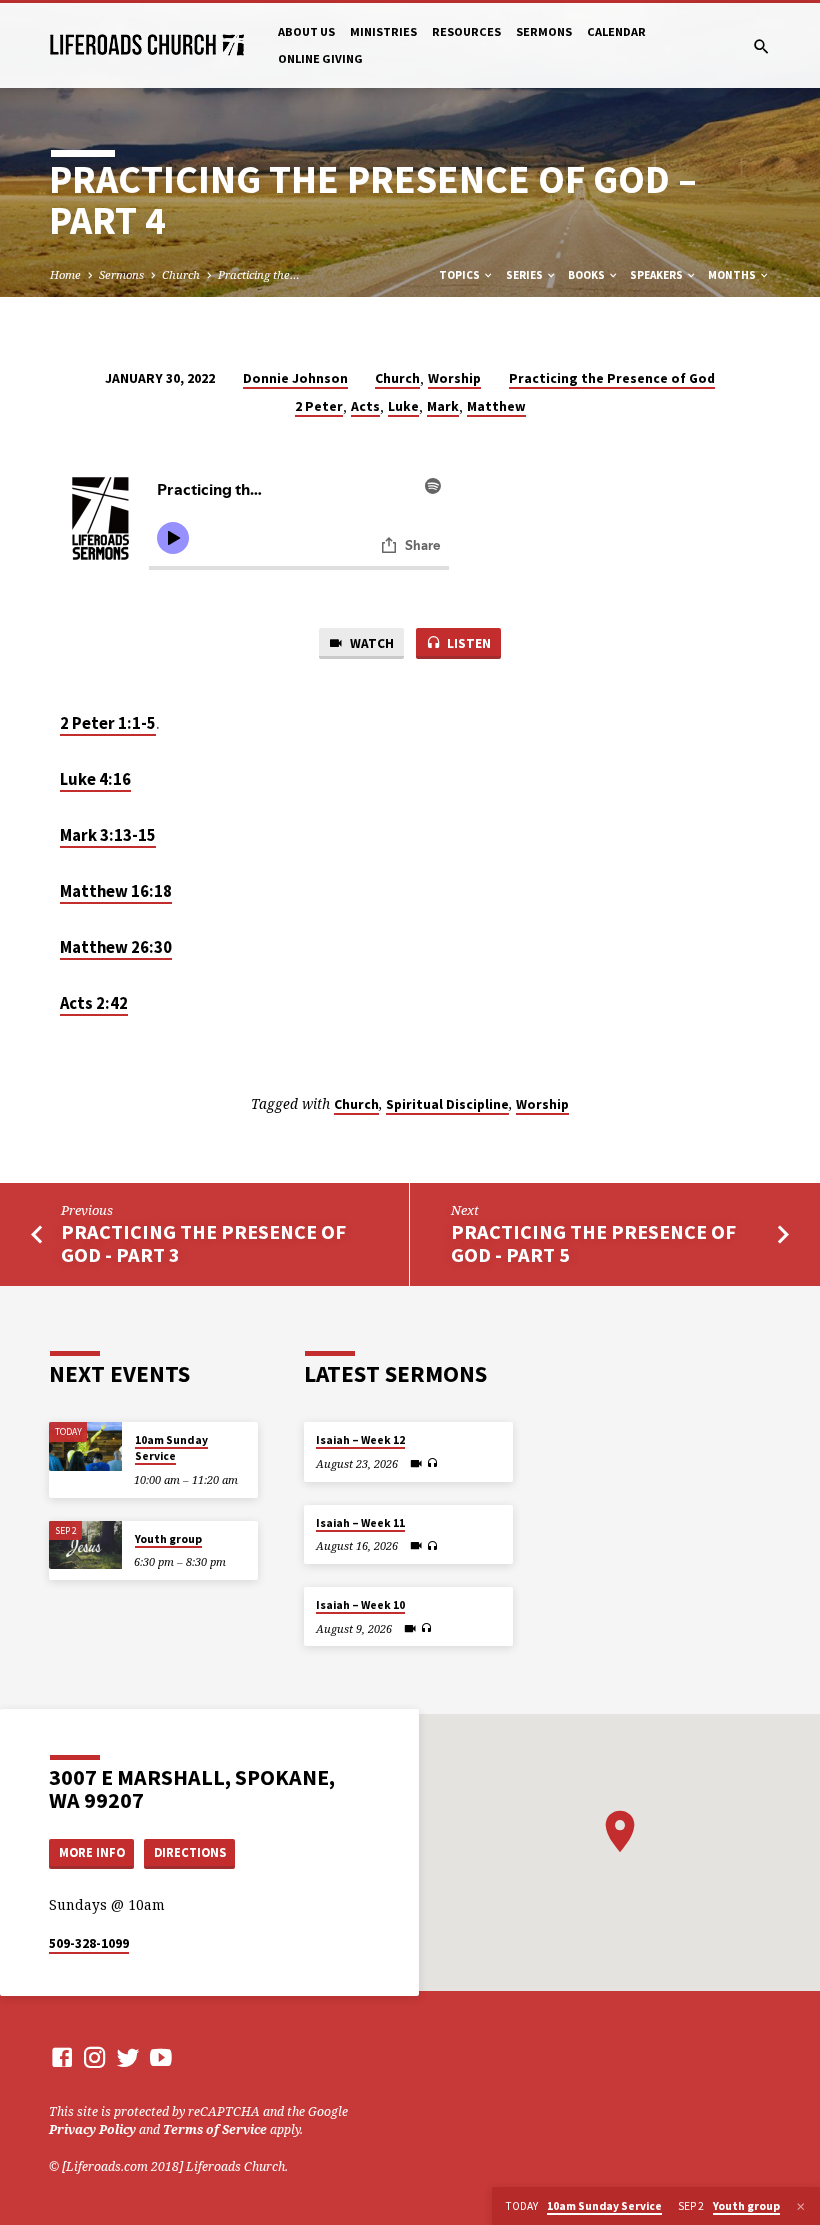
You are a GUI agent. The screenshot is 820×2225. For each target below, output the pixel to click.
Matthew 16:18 (116, 891)
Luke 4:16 (95, 779)
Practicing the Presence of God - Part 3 (203, 1243)
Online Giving (320, 58)
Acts (365, 406)
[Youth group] (85, 1545)
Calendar (616, 31)
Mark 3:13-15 (108, 835)
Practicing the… (259, 274)
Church (181, 274)
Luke (403, 406)
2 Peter (319, 406)
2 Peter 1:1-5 (108, 723)
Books (587, 275)
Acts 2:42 (94, 1003)
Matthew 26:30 (116, 947)
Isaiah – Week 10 (360, 1605)
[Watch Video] (416, 1463)
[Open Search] (761, 46)
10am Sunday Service (171, 1448)
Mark (443, 406)
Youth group (168, 1539)
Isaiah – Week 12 (360, 1440)
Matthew (496, 406)
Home (65, 274)
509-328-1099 (89, 1943)
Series (525, 275)
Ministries (383, 31)
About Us (306, 31)
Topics (460, 275)
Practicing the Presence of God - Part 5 (593, 1243)
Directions (190, 1852)
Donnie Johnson (295, 378)
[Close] (801, 2206)
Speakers (657, 275)
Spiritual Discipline (447, 1104)
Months (733, 275)
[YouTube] (161, 2057)
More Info (92, 1852)
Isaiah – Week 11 (360, 1523)
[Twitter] (128, 2057)
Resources (466, 31)
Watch (370, 643)
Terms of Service (215, 2129)
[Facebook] (62, 2057)
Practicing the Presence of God (612, 378)
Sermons (544, 31)
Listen (467, 643)
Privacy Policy (92, 2129)
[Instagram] (95, 2057)
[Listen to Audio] (432, 1463)
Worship (454, 378)
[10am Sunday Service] (85, 1446)
